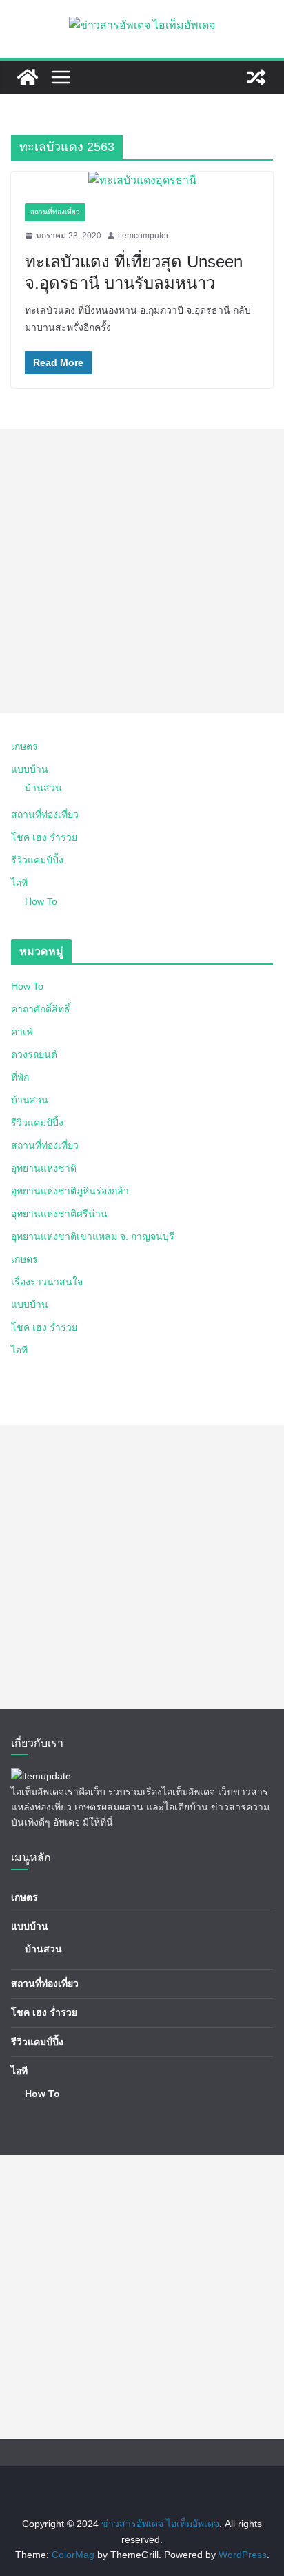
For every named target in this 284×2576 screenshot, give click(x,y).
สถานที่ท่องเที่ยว (55, 212)
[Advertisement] (142, 571)
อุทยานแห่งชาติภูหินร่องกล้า (70, 1191)
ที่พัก (20, 1077)
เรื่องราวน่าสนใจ (47, 1282)
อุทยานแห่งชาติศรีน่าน (59, 1214)
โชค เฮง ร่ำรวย (44, 837)
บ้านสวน (43, 788)
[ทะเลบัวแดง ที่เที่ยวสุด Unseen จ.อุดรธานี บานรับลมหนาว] (142, 181)
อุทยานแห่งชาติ (44, 1168)
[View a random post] (256, 77)
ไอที (19, 883)
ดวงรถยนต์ (34, 1054)
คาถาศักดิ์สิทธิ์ (41, 1009)
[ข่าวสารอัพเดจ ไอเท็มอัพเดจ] (28, 77)
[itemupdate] (41, 1776)
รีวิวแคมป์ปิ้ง (37, 860)
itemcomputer (143, 236)
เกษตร (24, 746)
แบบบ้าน (30, 769)
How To (41, 901)
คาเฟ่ (22, 1032)
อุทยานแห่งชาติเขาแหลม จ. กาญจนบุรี (93, 1236)
